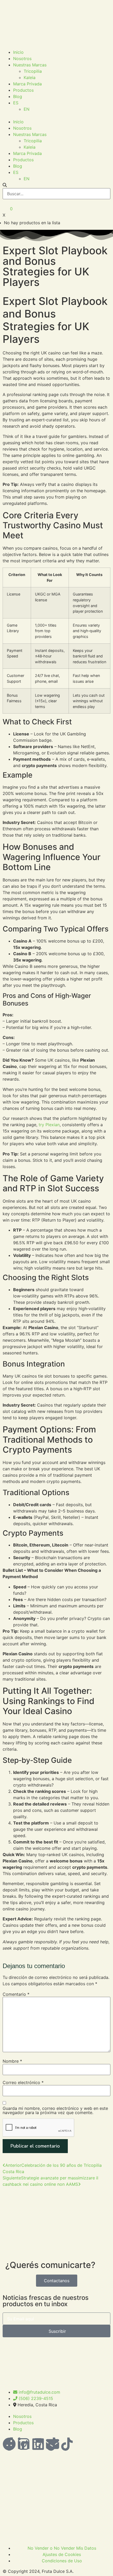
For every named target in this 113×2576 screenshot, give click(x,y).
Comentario (16, 1994)
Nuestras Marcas (30, 65)
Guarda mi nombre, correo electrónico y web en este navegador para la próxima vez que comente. (55, 2110)
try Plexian (49, 1125)
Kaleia (30, 77)
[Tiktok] (67, 2444)
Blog (18, 96)
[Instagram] (38, 2444)
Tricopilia (33, 71)
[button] (56, 115)
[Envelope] (53, 2444)
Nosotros (22, 58)
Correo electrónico (23, 2082)
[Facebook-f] (9, 2444)
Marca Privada (27, 84)
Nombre (12, 2061)
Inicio (18, 52)
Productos (23, 90)
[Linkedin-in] (24, 2444)
